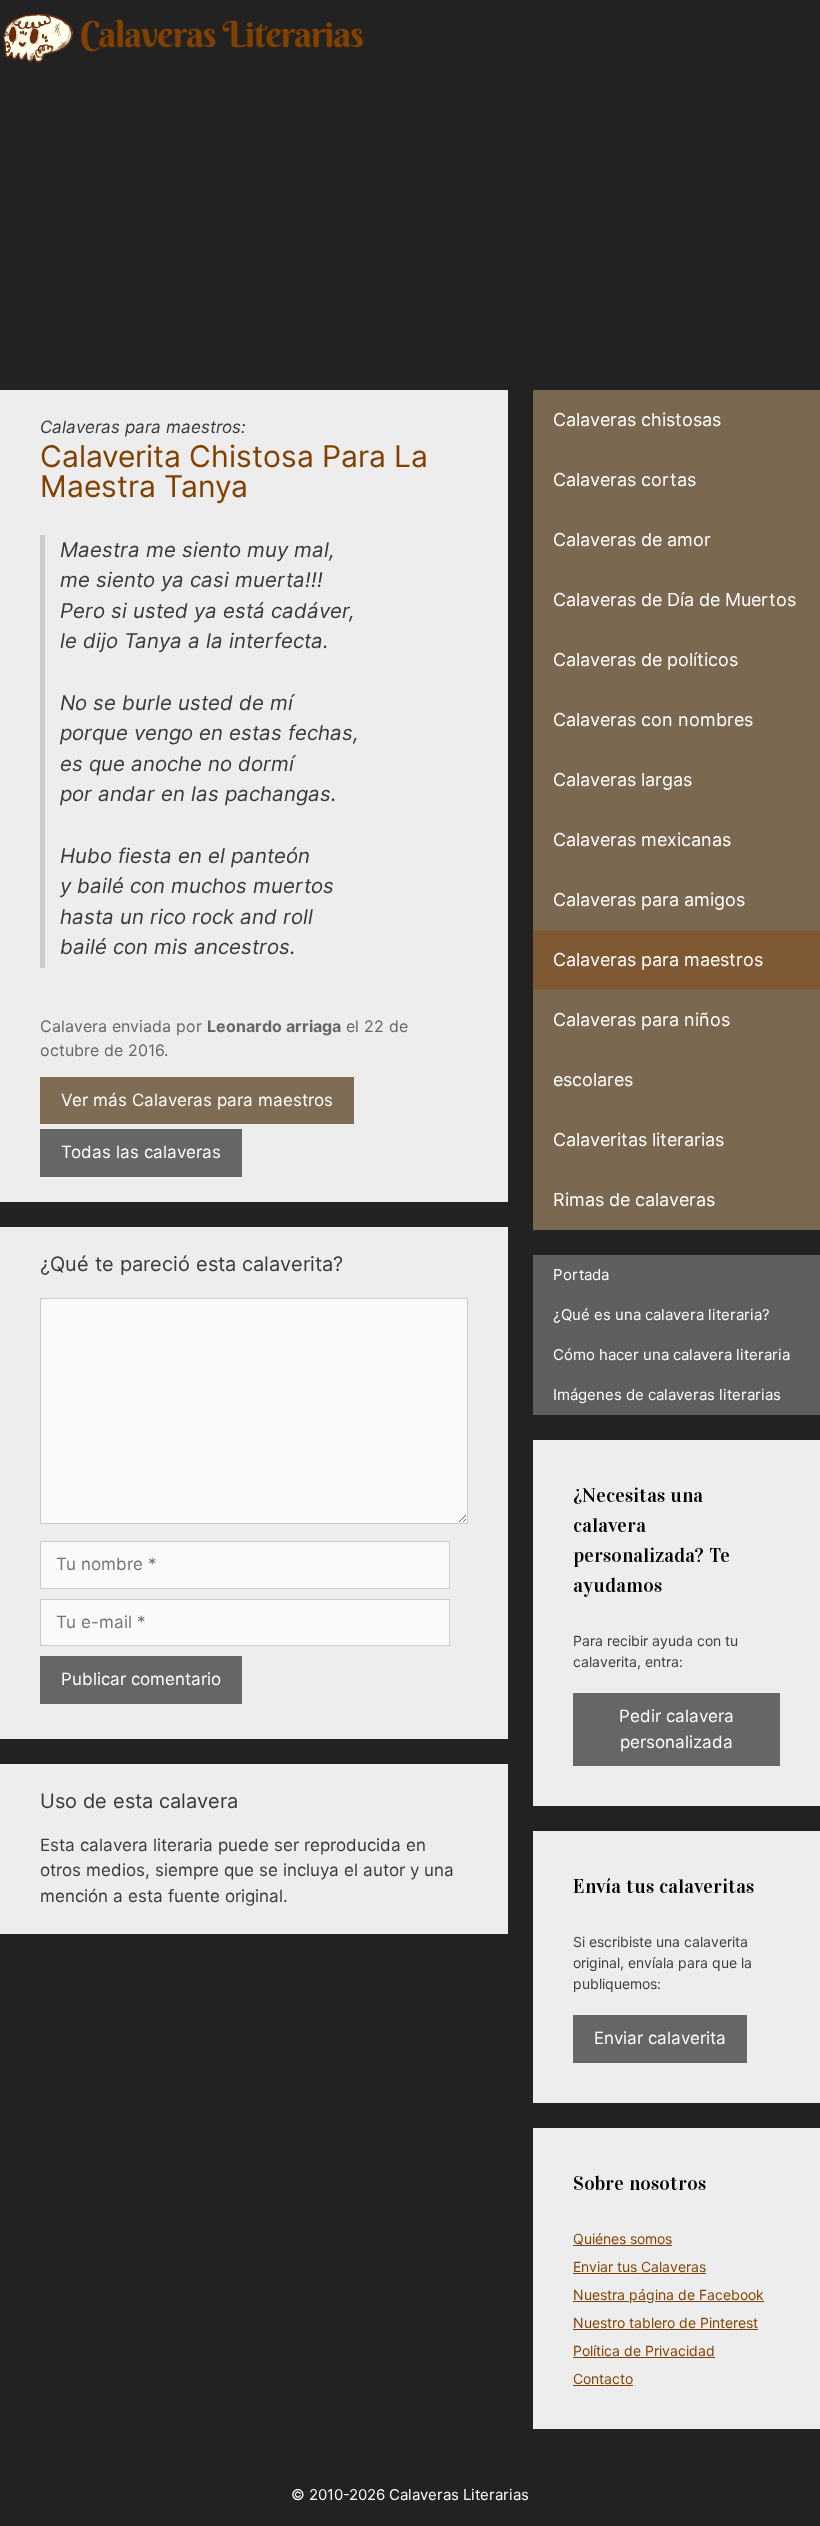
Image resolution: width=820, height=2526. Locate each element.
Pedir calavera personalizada (676, 1729)
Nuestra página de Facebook (668, 2294)
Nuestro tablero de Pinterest (665, 2322)
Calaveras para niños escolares (641, 1049)
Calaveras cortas (624, 479)
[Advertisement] (410, 215)
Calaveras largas (622, 779)
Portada (581, 1274)
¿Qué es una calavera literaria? (661, 1314)
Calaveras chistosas (637, 419)
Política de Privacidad (644, 2350)
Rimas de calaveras (634, 1199)
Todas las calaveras (141, 1152)
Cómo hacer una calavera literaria (671, 1354)
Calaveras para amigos (649, 899)
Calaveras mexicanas (642, 839)
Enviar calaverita (660, 2038)
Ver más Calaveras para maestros (197, 1100)
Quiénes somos (622, 2238)
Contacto (603, 2378)
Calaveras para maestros (658, 959)
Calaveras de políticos (645, 659)
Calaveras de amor (632, 539)
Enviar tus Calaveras (639, 2266)
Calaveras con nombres (653, 719)
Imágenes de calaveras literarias (667, 1394)
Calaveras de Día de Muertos (674, 599)
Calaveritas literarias (638, 1139)
